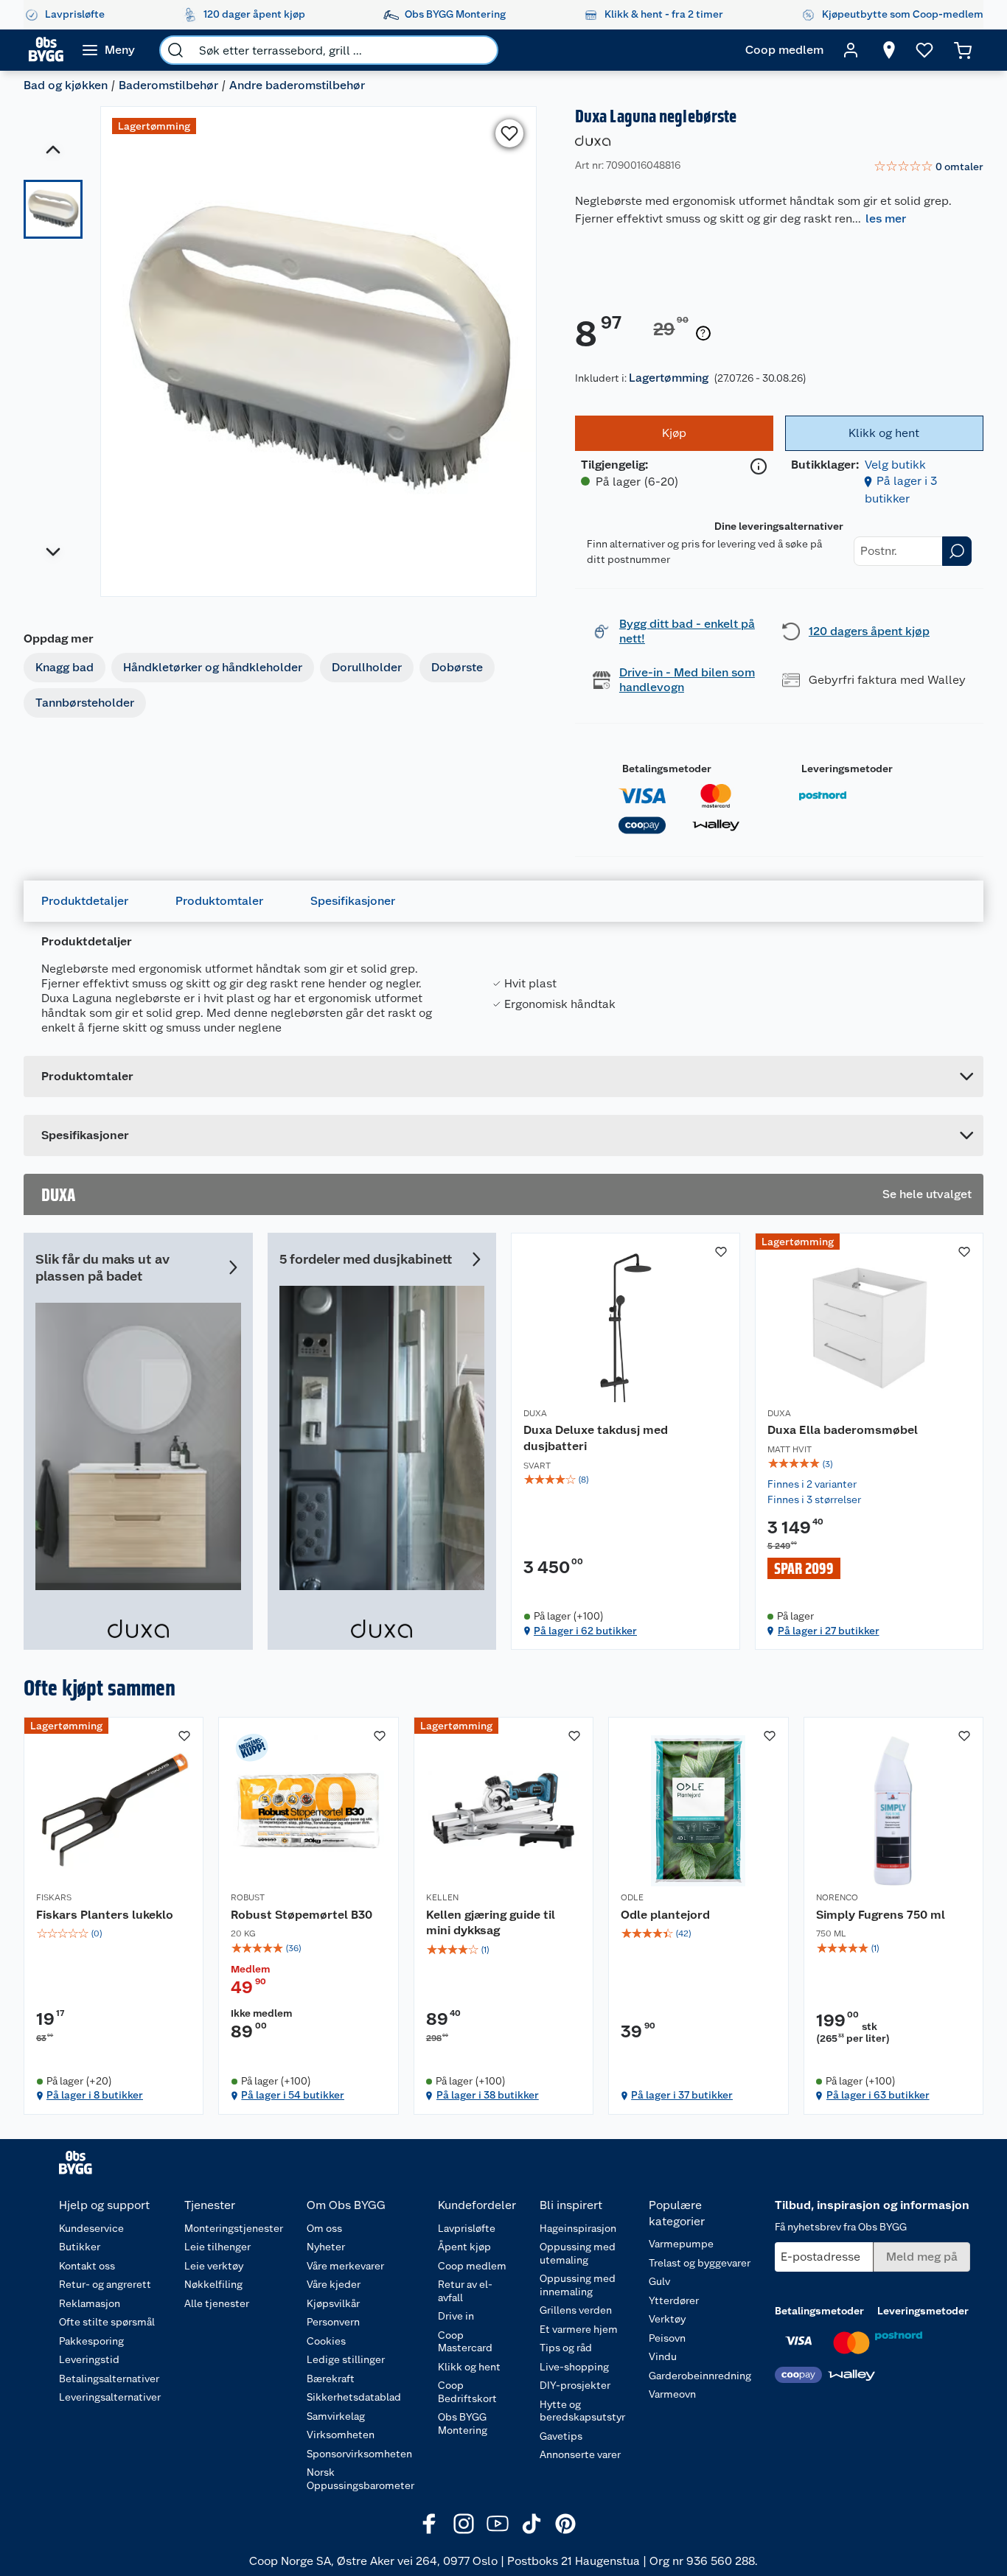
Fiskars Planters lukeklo (105, 1915)
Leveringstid (89, 2359)
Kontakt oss (87, 2266)
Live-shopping (574, 2367)
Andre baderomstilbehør (297, 85)
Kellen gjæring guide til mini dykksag (491, 1923)
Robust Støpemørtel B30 (302, 1915)
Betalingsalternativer (109, 2379)
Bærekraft (331, 2379)
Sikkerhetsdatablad (354, 2397)
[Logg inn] (851, 50)
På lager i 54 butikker (293, 2095)
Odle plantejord (665, 1915)
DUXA (535, 1413)
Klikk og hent (469, 2367)
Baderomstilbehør (168, 85)
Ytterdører (674, 2300)
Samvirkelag (336, 2416)
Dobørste (457, 667)
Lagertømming (669, 378)
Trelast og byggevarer (700, 2263)
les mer (886, 218)
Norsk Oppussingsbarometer (360, 2479)
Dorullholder (367, 667)
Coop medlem (472, 2266)
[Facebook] (430, 2524)
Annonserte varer (580, 2454)
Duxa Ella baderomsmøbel (843, 1430)
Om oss (324, 2228)
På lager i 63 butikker (878, 2095)
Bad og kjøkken (66, 85)
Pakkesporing (91, 2341)
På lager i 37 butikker (682, 2095)
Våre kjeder (334, 2284)
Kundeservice (91, 2228)
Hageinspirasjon (578, 2228)
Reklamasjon (90, 2303)
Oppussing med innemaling (578, 2285)
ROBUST (248, 1897)
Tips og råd (566, 2348)
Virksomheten (341, 2435)
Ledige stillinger (346, 2359)
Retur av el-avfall (465, 2291)
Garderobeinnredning (700, 2376)
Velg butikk (895, 465)
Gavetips (561, 2436)
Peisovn (667, 2338)
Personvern (333, 2322)
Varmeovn (672, 2394)
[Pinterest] (565, 2524)
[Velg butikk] (889, 50)
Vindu (663, 2356)
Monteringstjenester (234, 2228)
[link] (928, 167)
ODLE (632, 1897)
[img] (626, 1480)
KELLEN (442, 1897)
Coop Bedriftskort (467, 2392)
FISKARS (54, 1897)
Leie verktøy (214, 2266)
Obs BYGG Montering (463, 2423)
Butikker (80, 2247)
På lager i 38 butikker (488, 2095)
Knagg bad (65, 667)
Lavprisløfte (467, 2228)
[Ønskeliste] (924, 50)
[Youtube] (498, 2524)
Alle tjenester (217, 2303)
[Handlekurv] (963, 50)
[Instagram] (464, 2524)
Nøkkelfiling (213, 2284)
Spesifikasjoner (353, 901)
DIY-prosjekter (575, 2385)
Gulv (659, 2281)
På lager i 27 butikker (829, 1631)
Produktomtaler (219, 901)
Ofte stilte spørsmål (107, 2322)
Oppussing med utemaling (578, 2253)
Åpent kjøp (464, 2247)
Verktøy (667, 2319)
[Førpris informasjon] (703, 334)
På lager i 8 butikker (95, 2095)
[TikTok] (532, 2524)
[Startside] (46, 50)
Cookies (326, 2341)
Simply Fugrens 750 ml (881, 1915)
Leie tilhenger (217, 2247)
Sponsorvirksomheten (359, 2454)
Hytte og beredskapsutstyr (582, 2411)
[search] (175, 50)
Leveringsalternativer (110, 2397)
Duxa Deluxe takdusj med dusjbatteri (596, 1438)
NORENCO (837, 1897)
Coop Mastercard (465, 2342)
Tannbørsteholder (85, 703)
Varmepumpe (681, 2244)
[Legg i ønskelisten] (509, 133)
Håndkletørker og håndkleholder (213, 667)
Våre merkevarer (345, 2266)
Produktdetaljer (85, 901)
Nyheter (326, 2247)
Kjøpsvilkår (333, 2303)
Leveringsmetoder (847, 769)
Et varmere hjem (579, 2329)
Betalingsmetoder (667, 769)
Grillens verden (576, 2310)
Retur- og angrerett (105, 2284)
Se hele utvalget (927, 1194)
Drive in (456, 2316)
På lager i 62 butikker (585, 1631)
